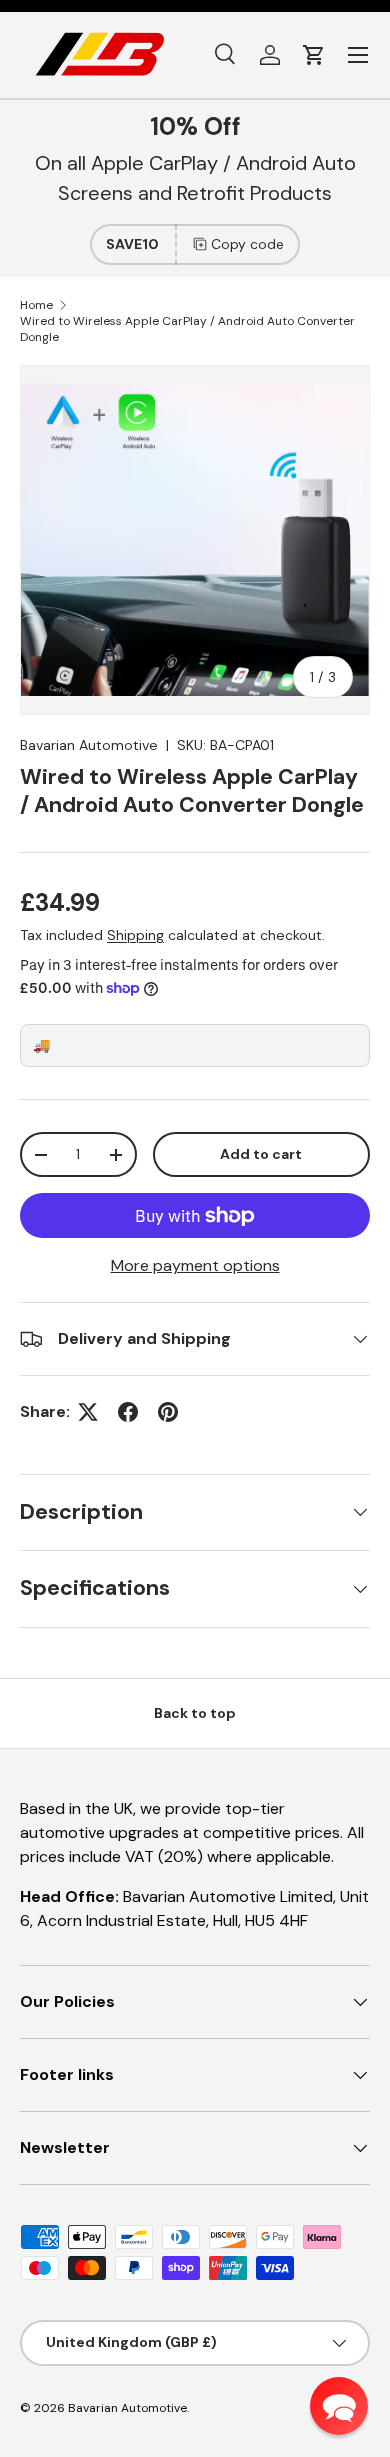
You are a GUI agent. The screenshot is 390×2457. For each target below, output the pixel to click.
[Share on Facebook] (128, 1412)
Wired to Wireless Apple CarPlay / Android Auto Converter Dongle (187, 329)
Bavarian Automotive (89, 745)
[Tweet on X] (88, 1412)
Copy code (247, 244)
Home (36, 305)
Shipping (135, 935)
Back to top (195, 1713)
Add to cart (261, 1154)
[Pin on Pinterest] (168, 1412)
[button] (314, 55)
